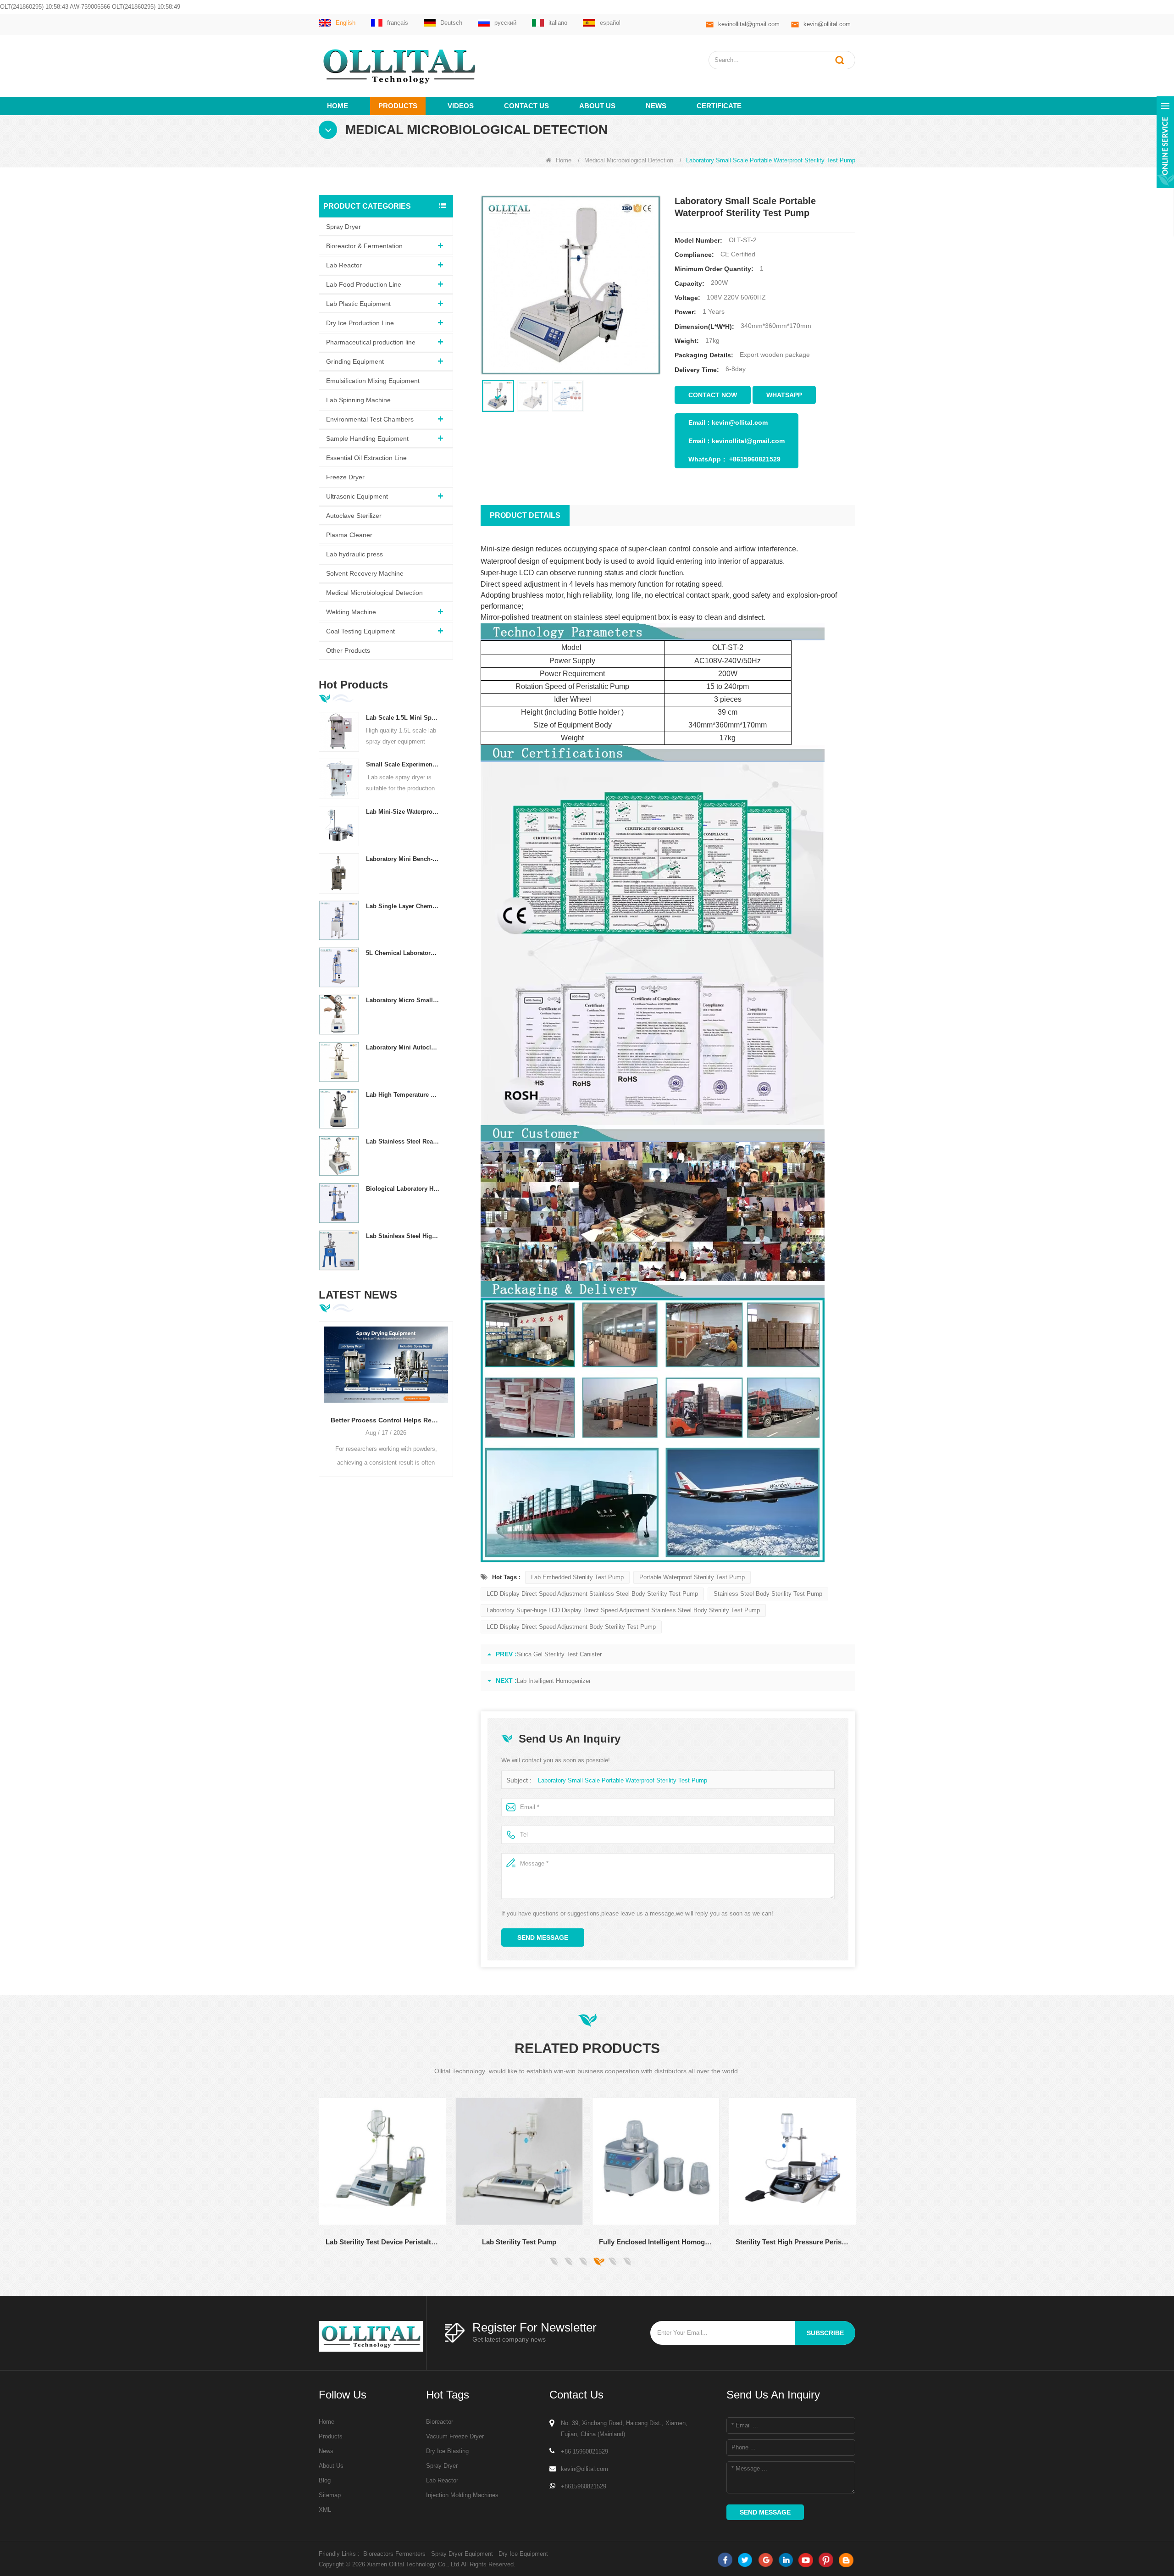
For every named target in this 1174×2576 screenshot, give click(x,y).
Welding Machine (351, 612)
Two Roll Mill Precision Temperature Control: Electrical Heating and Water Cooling (386, 1420)
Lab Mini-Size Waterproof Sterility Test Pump (403, 812)
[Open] (1165, 142)
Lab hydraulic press (354, 554)
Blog (325, 2480)
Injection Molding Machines (462, 2495)
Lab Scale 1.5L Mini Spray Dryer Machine (403, 718)
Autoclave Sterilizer (354, 516)
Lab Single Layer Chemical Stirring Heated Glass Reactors (403, 906)
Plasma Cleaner (349, 535)
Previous (322, 1390)
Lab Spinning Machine (358, 400)
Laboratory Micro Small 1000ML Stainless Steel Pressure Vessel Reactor (403, 1000)
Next (449, 1390)
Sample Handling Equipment (367, 439)
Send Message (543, 1938)
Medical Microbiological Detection (629, 160)
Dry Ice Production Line (360, 323)
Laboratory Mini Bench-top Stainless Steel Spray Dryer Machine (403, 859)
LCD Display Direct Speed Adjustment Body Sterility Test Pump (571, 1627)
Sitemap (330, 2495)
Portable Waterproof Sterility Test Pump (692, 1577)
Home (338, 106)
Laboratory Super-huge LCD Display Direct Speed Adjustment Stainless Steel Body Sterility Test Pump (623, 1610)
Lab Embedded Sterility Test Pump (577, 1577)
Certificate (719, 106)
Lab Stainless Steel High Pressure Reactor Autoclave (403, 1236)
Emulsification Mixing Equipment (373, 381)
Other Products (348, 650)
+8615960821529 (755, 459)
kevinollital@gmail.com (749, 24)
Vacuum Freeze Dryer (455, 2436)
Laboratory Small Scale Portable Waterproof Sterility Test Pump (623, 1780)
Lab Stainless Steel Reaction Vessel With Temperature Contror (403, 1141)
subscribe (825, 2333)
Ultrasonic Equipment (357, 496)
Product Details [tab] (525, 515)
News (656, 106)
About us (597, 106)
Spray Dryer (343, 227)
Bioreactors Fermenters (394, 2554)
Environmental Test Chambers (370, 419)
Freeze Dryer (345, 477)
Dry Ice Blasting (447, 2451)
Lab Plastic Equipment (358, 304)
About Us (331, 2466)
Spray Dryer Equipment (462, 2554)
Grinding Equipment (355, 361)
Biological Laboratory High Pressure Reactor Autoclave (403, 1189)
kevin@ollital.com (827, 24)
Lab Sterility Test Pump (389, 2242)
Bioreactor (440, 2422)
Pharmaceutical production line (371, 342)
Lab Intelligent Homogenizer (554, 1681)
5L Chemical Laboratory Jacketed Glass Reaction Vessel (403, 953)
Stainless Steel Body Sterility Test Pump (768, 1594)
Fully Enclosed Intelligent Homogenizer (526, 2242)
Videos (461, 106)
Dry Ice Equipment (523, 2554)
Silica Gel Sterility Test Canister (559, 1654)
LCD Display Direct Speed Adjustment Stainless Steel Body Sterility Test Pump (592, 1594)
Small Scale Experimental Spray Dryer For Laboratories (403, 764)
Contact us (526, 106)
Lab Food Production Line (364, 284)
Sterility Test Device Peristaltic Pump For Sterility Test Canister (799, 2242)
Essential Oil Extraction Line (366, 458)
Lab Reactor (344, 265)
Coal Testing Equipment (360, 631)
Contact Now (713, 395)
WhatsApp (784, 395)
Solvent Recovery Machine (365, 573)
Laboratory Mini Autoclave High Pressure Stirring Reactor (403, 1047)
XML (325, 2510)
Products (398, 106)
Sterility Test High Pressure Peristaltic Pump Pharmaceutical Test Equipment (662, 2242)
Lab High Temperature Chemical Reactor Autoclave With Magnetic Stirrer (403, 1095)
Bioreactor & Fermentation (364, 246)
